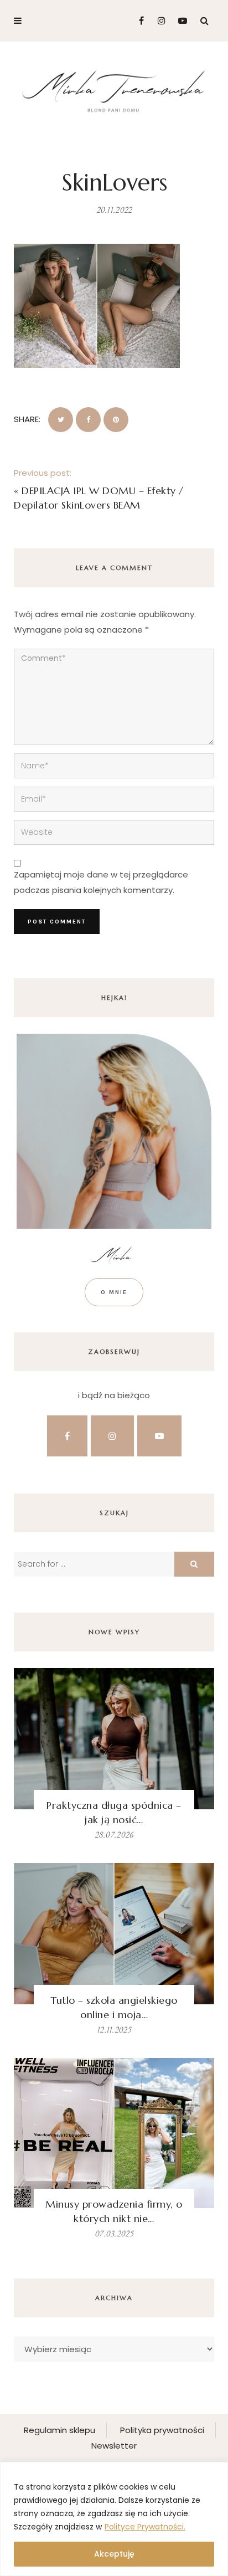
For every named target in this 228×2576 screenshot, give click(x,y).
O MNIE (114, 1292)
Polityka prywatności (162, 2430)
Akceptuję (114, 2554)
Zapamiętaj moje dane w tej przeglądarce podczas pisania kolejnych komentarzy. (101, 882)
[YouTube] (180, 21)
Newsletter (114, 2446)
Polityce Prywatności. (145, 2527)
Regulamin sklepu (59, 2430)
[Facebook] (137, 21)
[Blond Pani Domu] (114, 89)
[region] (114, 2519)
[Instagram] (159, 21)
